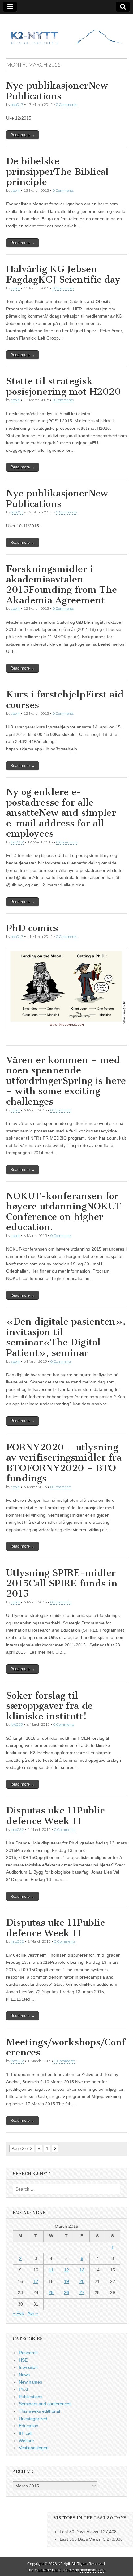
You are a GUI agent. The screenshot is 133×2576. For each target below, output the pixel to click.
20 (82, 2281)
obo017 (17, 105)
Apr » (33, 2313)
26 (66, 2292)
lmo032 (17, 842)
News (24, 2375)
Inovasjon (28, 2367)
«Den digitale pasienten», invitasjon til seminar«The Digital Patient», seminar (66, 1337)
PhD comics (32, 928)
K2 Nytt (64, 2564)
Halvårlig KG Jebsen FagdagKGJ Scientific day (63, 274)
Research (28, 2353)
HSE (23, 2360)
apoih (15, 190)
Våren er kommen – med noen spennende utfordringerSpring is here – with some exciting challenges (66, 1081)
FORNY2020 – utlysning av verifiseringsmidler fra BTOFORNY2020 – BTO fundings (64, 1463)
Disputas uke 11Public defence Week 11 (55, 1816)
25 (51, 2292)
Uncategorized (33, 2419)
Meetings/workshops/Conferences (66, 2047)
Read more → (23, 135)
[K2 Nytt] (66, 31)
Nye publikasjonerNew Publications (57, 91)
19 (66, 2281)
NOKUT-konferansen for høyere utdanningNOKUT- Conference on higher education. (66, 1212)
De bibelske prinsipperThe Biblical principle (57, 171)
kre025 (17, 1724)
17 (36, 2281)
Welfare (26, 2441)
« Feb (18, 2313)
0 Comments (66, 105)
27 (82, 2292)
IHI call (26, 2433)
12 (66, 2270)
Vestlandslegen (34, 2448)
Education (29, 2426)
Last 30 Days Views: (80, 2532)
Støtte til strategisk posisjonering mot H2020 (64, 386)
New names (30, 2382)
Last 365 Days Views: (81, 2539)
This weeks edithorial (39, 2411)
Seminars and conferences (45, 2404)
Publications (31, 2397)
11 (51, 2270)
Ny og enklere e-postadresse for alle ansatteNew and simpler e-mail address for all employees (61, 813)
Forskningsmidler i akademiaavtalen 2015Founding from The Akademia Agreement (62, 585)
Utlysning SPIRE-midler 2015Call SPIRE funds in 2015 (62, 1583)
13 (82, 2270)
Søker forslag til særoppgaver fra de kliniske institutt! (49, 1706)
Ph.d (23, 2389)
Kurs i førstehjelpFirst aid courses (65, 700)
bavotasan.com (93, 2570)
